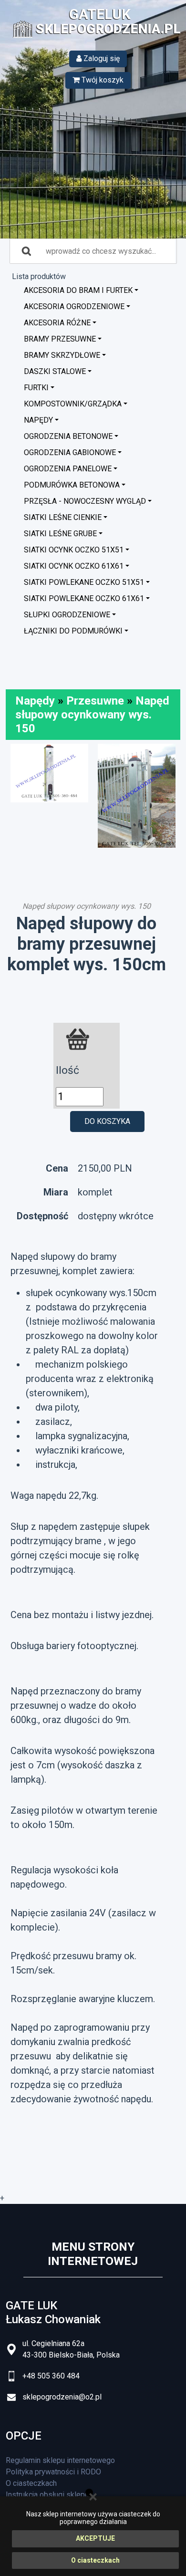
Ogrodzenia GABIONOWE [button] (70, 452)
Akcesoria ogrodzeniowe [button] (74, 306)
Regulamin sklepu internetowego (60, 2460)
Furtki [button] (36, 388)
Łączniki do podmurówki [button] (73, 631)
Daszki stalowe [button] (55, 371)
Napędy (35, 701)
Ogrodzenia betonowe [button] (68, 436)
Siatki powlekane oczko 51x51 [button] (84, 582)
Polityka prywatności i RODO (53, 2472)
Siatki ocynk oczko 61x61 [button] (74, 566)
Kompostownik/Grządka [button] (73, 404)
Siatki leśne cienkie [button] (63, 517)
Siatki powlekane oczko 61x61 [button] (84, 598)
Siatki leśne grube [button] (60, 534)
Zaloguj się (101, 58)
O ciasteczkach (95, 2560)
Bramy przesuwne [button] (60, 339)
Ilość (67, 1070)
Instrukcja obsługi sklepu (47, 2495)
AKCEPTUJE (95, 2538)
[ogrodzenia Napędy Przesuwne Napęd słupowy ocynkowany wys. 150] (49, 773)
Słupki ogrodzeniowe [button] (67, 615)
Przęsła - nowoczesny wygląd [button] (85, 501)
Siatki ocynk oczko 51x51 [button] (74, 550)
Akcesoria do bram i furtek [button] (78, 290)
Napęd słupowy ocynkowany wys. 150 (92, 715)
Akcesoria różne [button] (57, 323)
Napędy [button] (38, 420)
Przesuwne (95, 701)
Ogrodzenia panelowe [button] (68, 469)
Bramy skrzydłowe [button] (62, 355)
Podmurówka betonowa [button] (72, 485)
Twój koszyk (102, 80)
